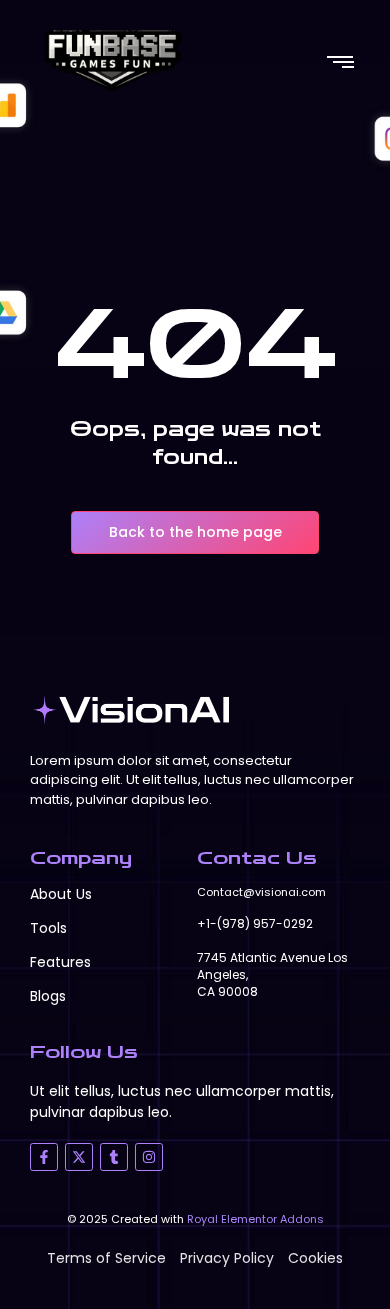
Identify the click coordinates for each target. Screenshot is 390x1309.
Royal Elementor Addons (255, 1219)
